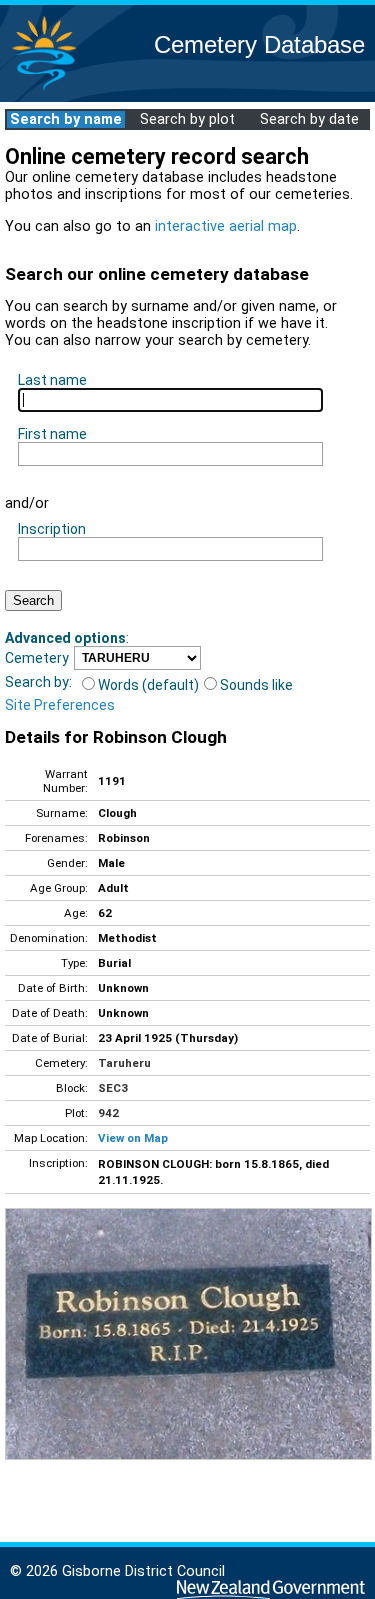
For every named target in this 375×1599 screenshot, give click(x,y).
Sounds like (256, 685)
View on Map (133, 1138)
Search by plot (187, 119)
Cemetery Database (259, 44)
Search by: (38, 682)
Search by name (66, 119)
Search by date (309, 119)
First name (52, 434)
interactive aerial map (226, 226)
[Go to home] (44, 89)
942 (108, 1113)
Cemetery (37, 658)
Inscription (52, 529)
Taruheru (124, 1063)
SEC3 (113, 1088)
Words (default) (148, 685)
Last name (52, 380)
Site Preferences (60, 705)
